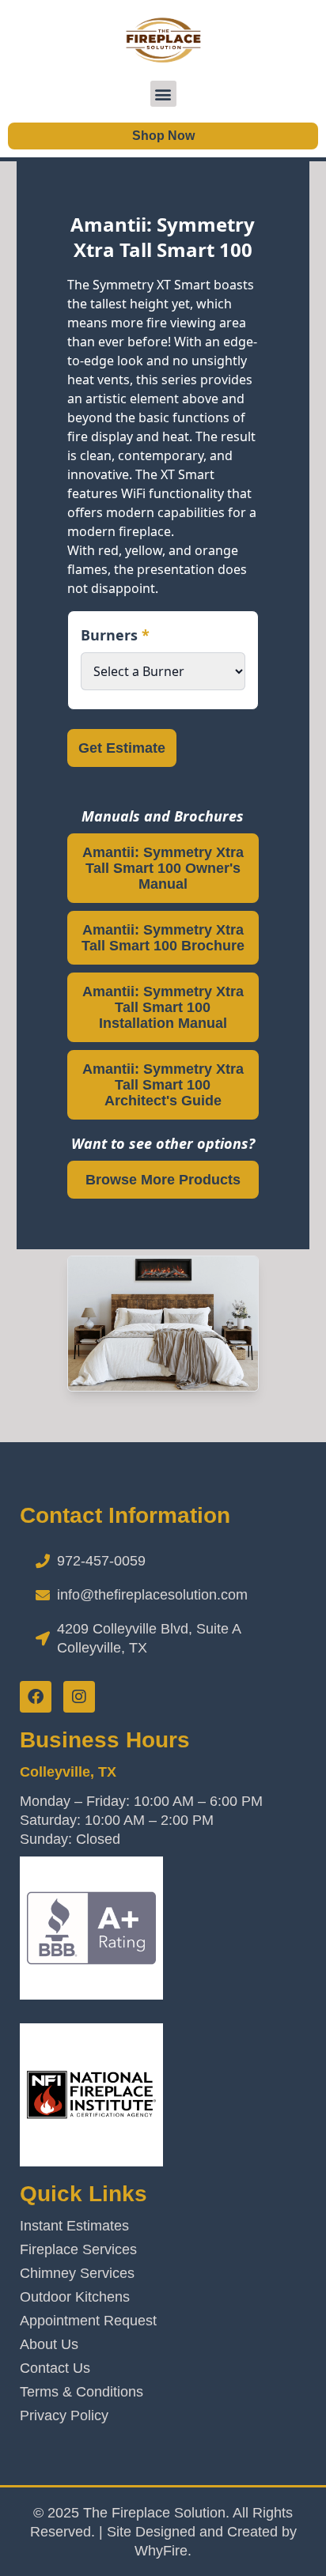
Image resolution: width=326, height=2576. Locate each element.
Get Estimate (122, 748)
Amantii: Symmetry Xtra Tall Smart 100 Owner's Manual (163, 868)
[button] (163, 94)
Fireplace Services (78, 2249)
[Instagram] (79, 1697)
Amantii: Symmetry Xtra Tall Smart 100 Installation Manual (163, 1007)
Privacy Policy (64, 2415)
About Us (49, 2344)
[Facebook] (36, 1697)
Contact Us (55, 2368)
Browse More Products (163, 1180)
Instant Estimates (74, 2226)
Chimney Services (77, 2273)
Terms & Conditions (81, 2392)
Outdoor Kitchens (75, 2297)
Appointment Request (88, 2321)
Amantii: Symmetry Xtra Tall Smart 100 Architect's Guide (163, 1085)
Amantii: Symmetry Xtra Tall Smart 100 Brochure (163, 938)
